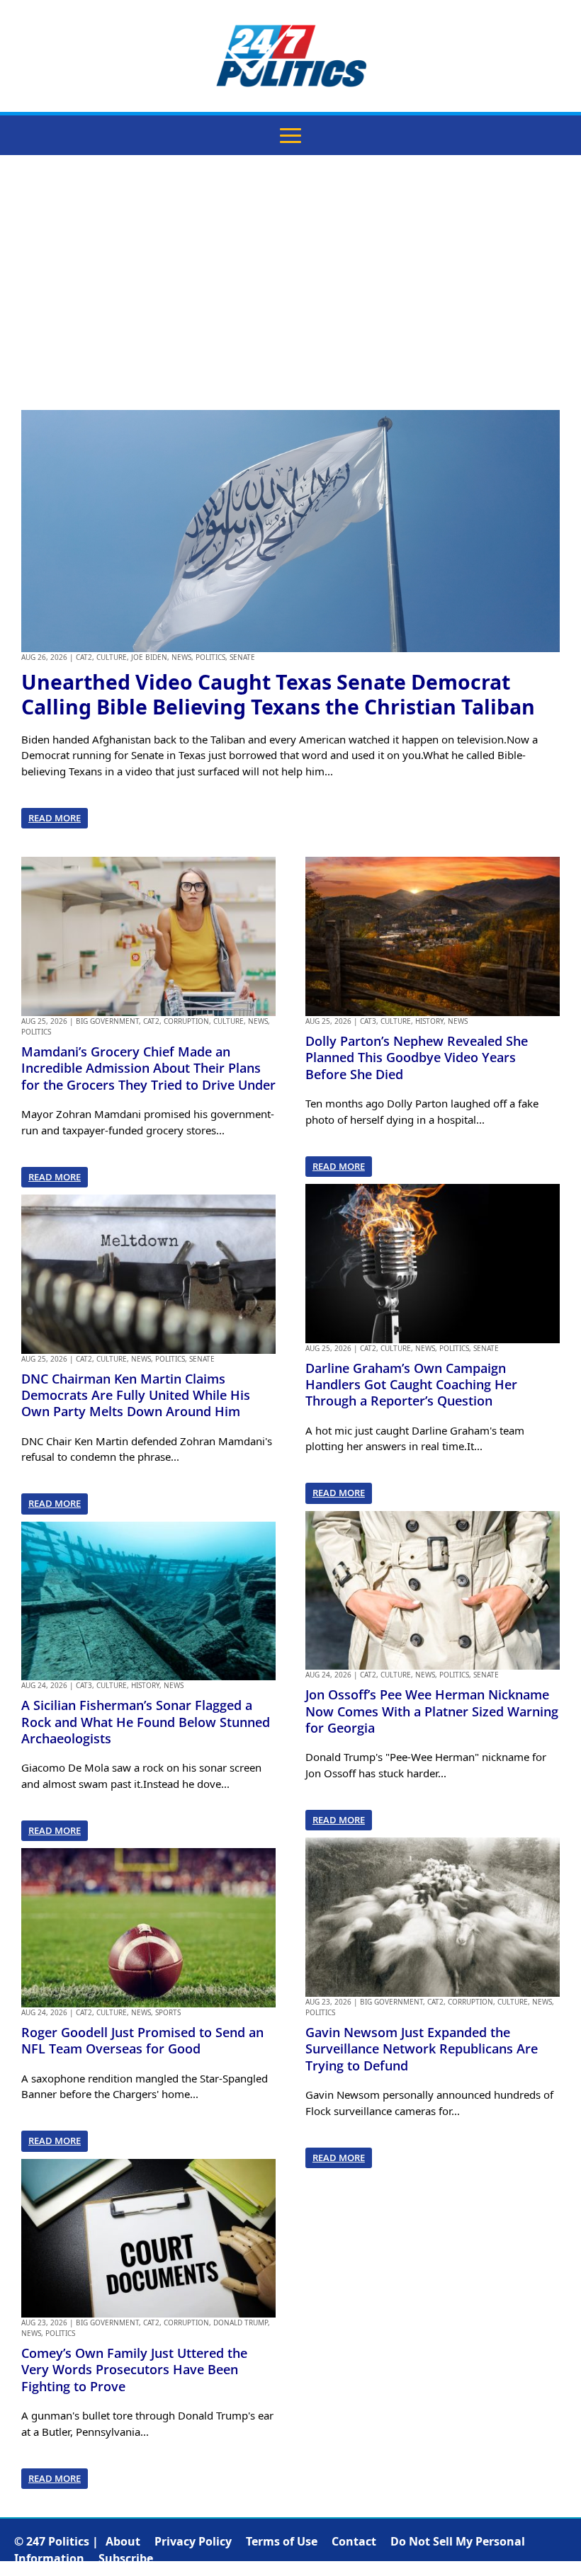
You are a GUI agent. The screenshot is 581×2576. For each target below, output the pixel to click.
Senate (242, 657)
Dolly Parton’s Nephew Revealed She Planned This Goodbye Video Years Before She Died (417, 1058)
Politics (210, 657)
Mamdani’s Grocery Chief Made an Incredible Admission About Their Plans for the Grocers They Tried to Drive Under (148, 1068)
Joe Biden (149, 657)
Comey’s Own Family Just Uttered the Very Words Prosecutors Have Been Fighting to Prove (134, 2370)
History (145, 1685)
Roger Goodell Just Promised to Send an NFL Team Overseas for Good (142, 2040)
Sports (168, 2012)
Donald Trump (241, 2323)
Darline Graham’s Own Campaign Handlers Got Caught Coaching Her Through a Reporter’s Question (411, 1385)
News (181, 657)
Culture (112, 657)
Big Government (107, 1021)
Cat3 (84, 1685)
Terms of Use (282, 2541)
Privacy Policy (193, 2541)
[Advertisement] (290, 283)
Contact (354, 2541)
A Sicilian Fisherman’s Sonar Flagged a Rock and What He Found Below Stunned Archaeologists (146, 1722)
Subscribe (126, 2558)
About (123, 2541)
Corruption (186, 1021)
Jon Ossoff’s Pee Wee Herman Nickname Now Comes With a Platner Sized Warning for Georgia (432, 1711)
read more (55, 818)
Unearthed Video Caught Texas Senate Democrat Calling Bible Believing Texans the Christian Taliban (278, 694)
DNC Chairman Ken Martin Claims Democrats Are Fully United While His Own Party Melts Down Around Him (136, 1395)
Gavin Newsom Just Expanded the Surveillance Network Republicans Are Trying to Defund (422, 2049)
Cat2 (84, 657)
